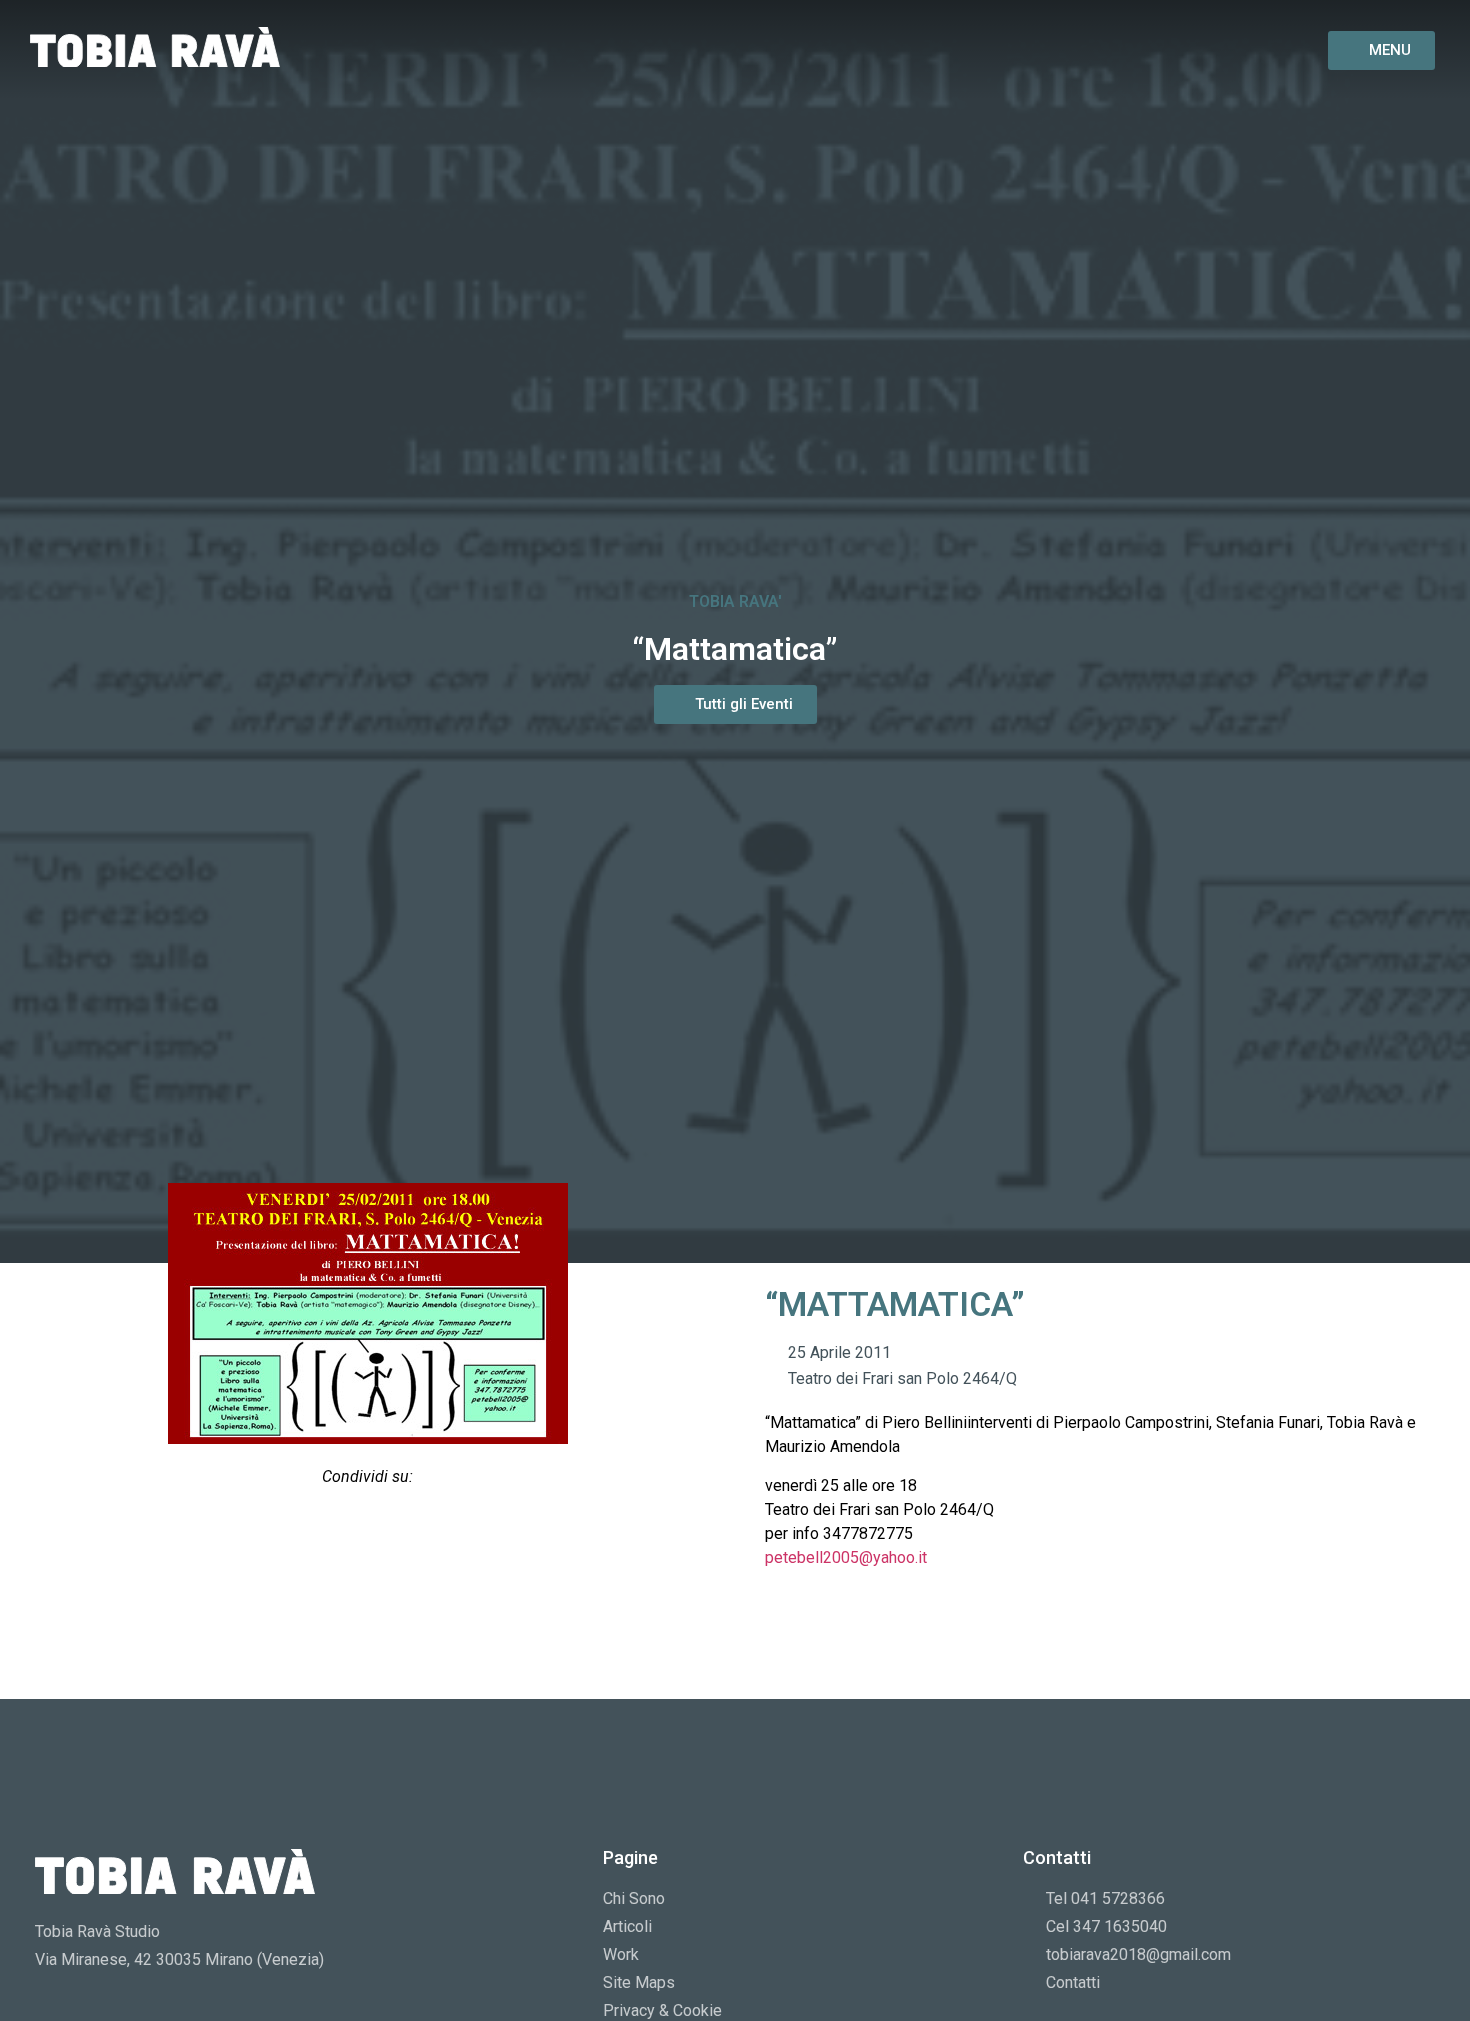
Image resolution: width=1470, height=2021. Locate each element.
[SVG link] (155, 47)
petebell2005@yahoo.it (846, 1557)
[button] (316, 1529)
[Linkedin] (1246, 50)
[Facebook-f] (1149, 50)
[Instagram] (1198, 50)
